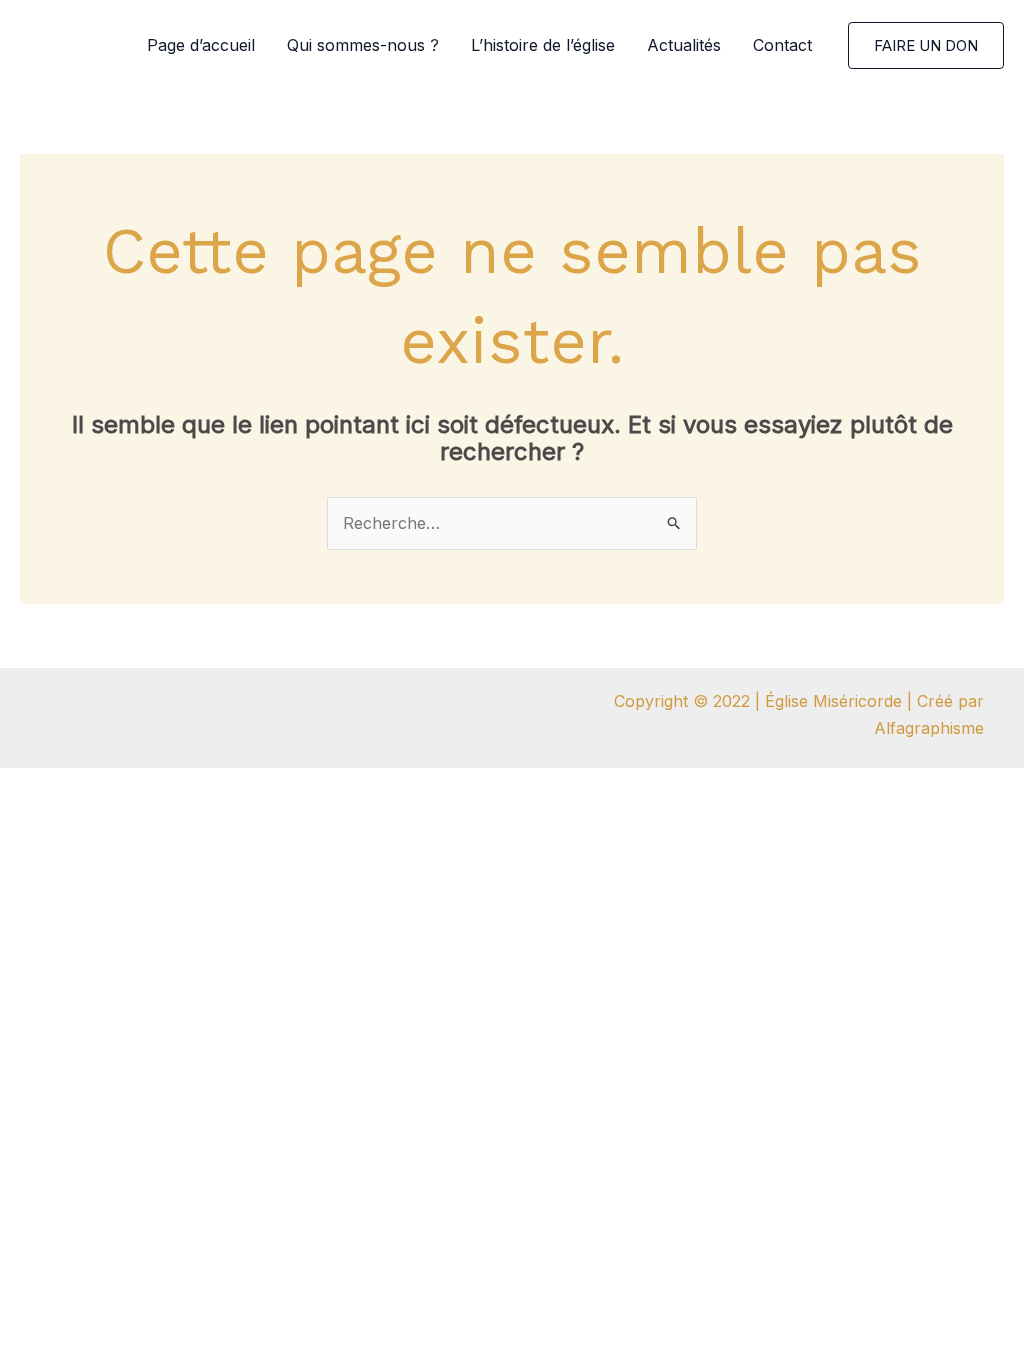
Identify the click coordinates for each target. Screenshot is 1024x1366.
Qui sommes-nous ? (363, 45)
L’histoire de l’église (543, 45)
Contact (782, 45)
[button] (926, 45)
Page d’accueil (201, 45)
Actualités (684, 45)
